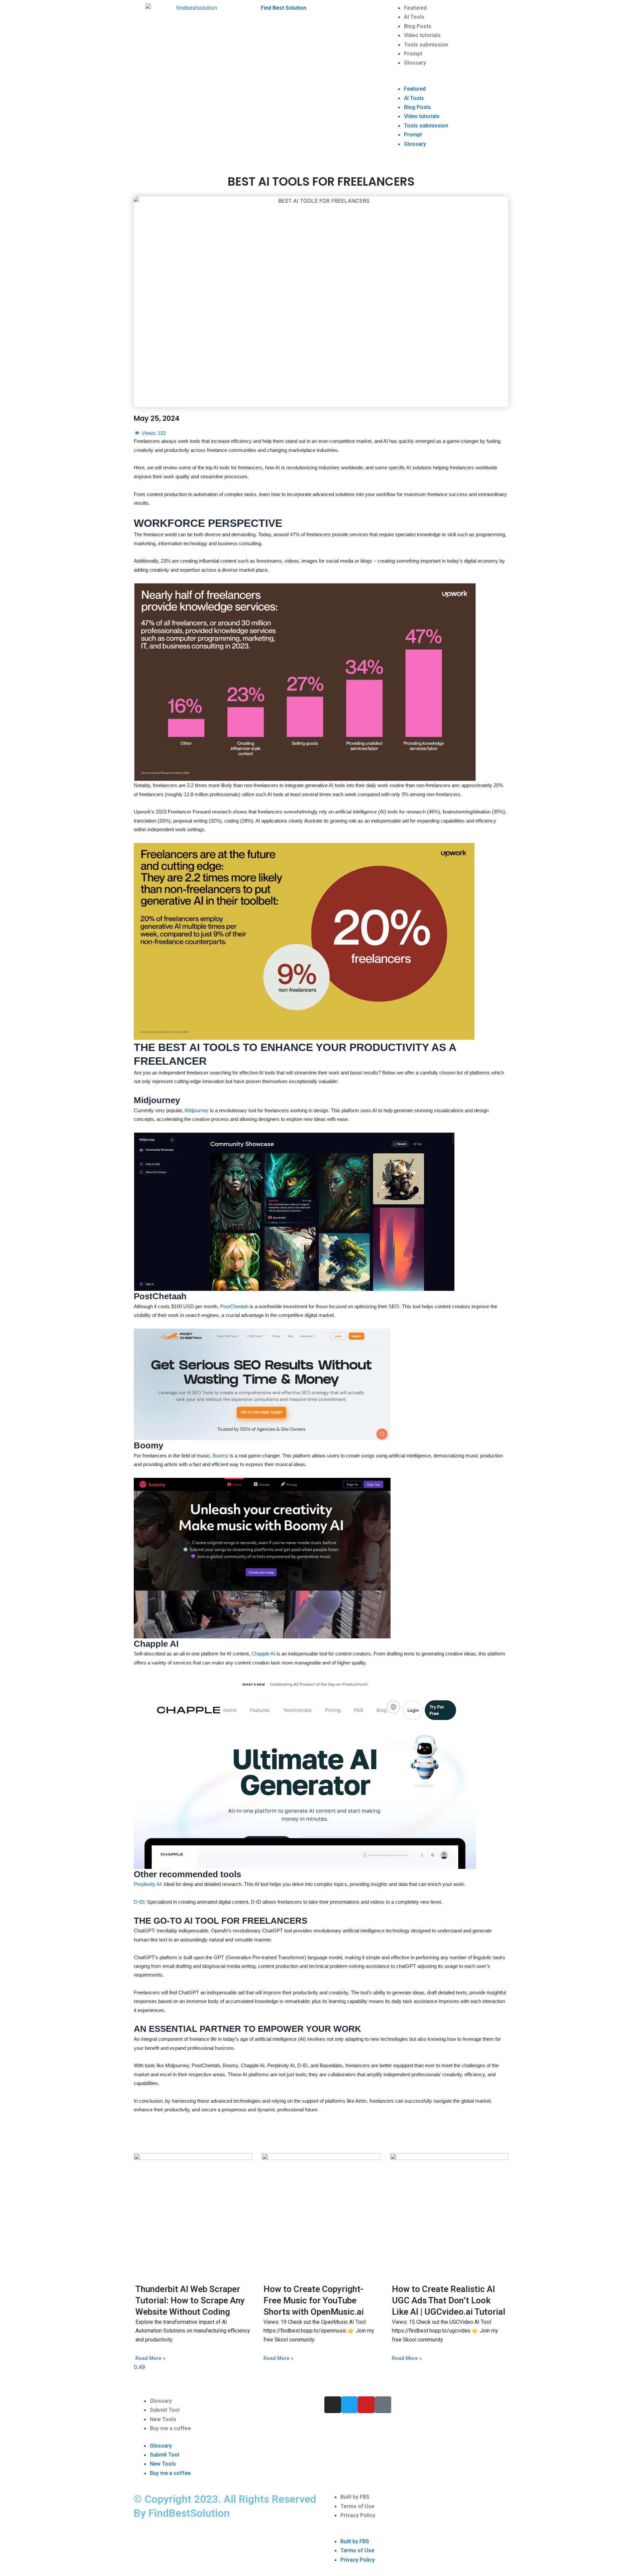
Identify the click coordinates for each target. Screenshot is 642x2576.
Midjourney (197, 1110)
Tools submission (426, 45)
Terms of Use (357, 2506)
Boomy (221, 1456)
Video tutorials (422, 35)
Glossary (415, 63)
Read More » (150, 2358)
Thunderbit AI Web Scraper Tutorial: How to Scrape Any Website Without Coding (190, 2300)
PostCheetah (235, 1306)
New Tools (163, 2419)
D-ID (139, 1902)
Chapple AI (264, 1654)
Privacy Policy (358, 2515)
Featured (415, 8)
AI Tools (414, 17)
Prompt (413, 54)
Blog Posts (418, 26)
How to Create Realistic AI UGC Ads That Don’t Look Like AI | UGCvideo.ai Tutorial (449, 2300)
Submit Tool (165, 2410)
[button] (448, 80)
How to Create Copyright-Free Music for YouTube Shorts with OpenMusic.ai (314, 2300)
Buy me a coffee (170, 2428)
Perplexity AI (147, 1884)
